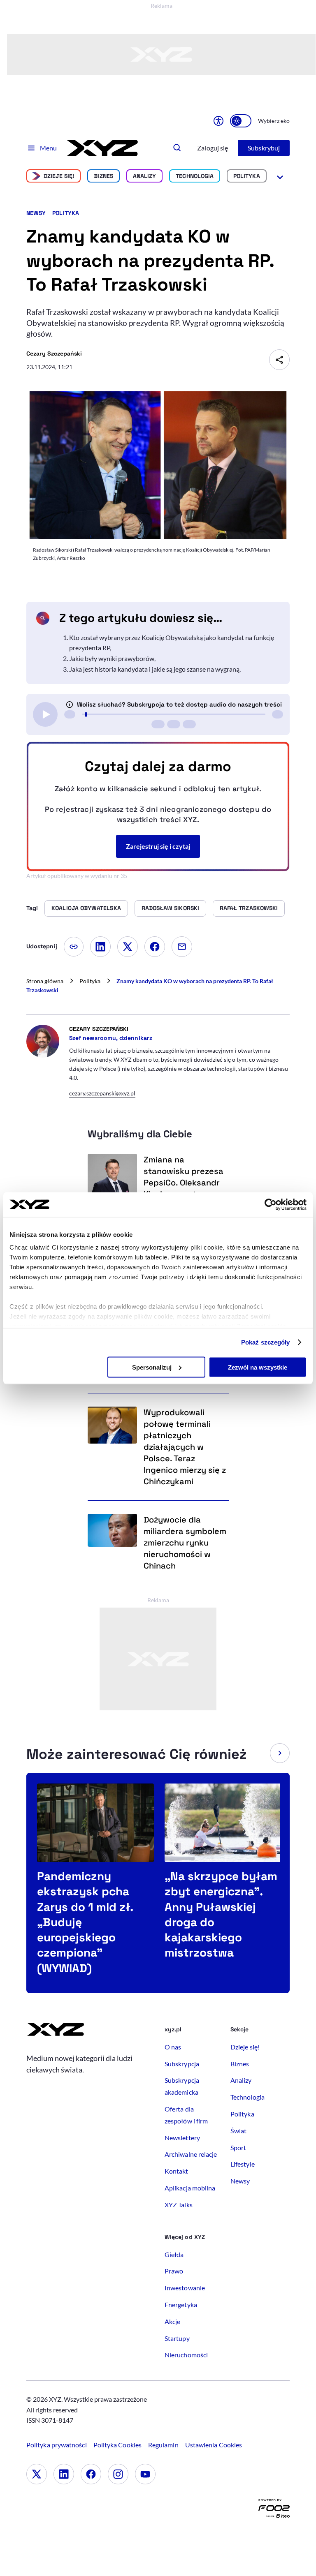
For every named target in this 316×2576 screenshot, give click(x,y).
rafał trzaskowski (249, 908)
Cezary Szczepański (54, 353)
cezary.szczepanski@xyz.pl (102, 1093)
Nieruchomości (186, 2355)
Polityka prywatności (57, 2445)
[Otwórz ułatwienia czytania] (218, 121)
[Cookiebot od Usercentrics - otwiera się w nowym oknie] (271, 1204)
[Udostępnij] (279, 360)
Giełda (174, 2254)
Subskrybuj (264, 148)
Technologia (195, 176)
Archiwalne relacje (191, 2154)
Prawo (174, 2271)
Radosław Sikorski (170, 908)
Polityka (247, 176)
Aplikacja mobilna (190, 2188)
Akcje (172, 2321)
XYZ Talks (179, 2205)
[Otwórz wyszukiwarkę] (177, 148)
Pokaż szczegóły (266, 1342)
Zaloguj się (213, 148)
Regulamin (163, 2445)
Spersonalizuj (152, 1367)
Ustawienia (214, 2445)
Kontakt (177, 2171)
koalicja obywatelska (86, 908)
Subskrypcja (182, 2064)
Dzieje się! (59, 176)
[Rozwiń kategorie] (280, 176)
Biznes (103, 176)
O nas (173, 2047)
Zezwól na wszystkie (258, 1367)
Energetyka (181, 2305)
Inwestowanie (185, 2288)
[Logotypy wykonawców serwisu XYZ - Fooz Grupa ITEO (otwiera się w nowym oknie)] (274, 2510)
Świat (238, 2131)
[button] (280, 1753)
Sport (238, 2147)
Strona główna (45, 981)
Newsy (36, 213)
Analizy (145, 176)
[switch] (241, 121)
